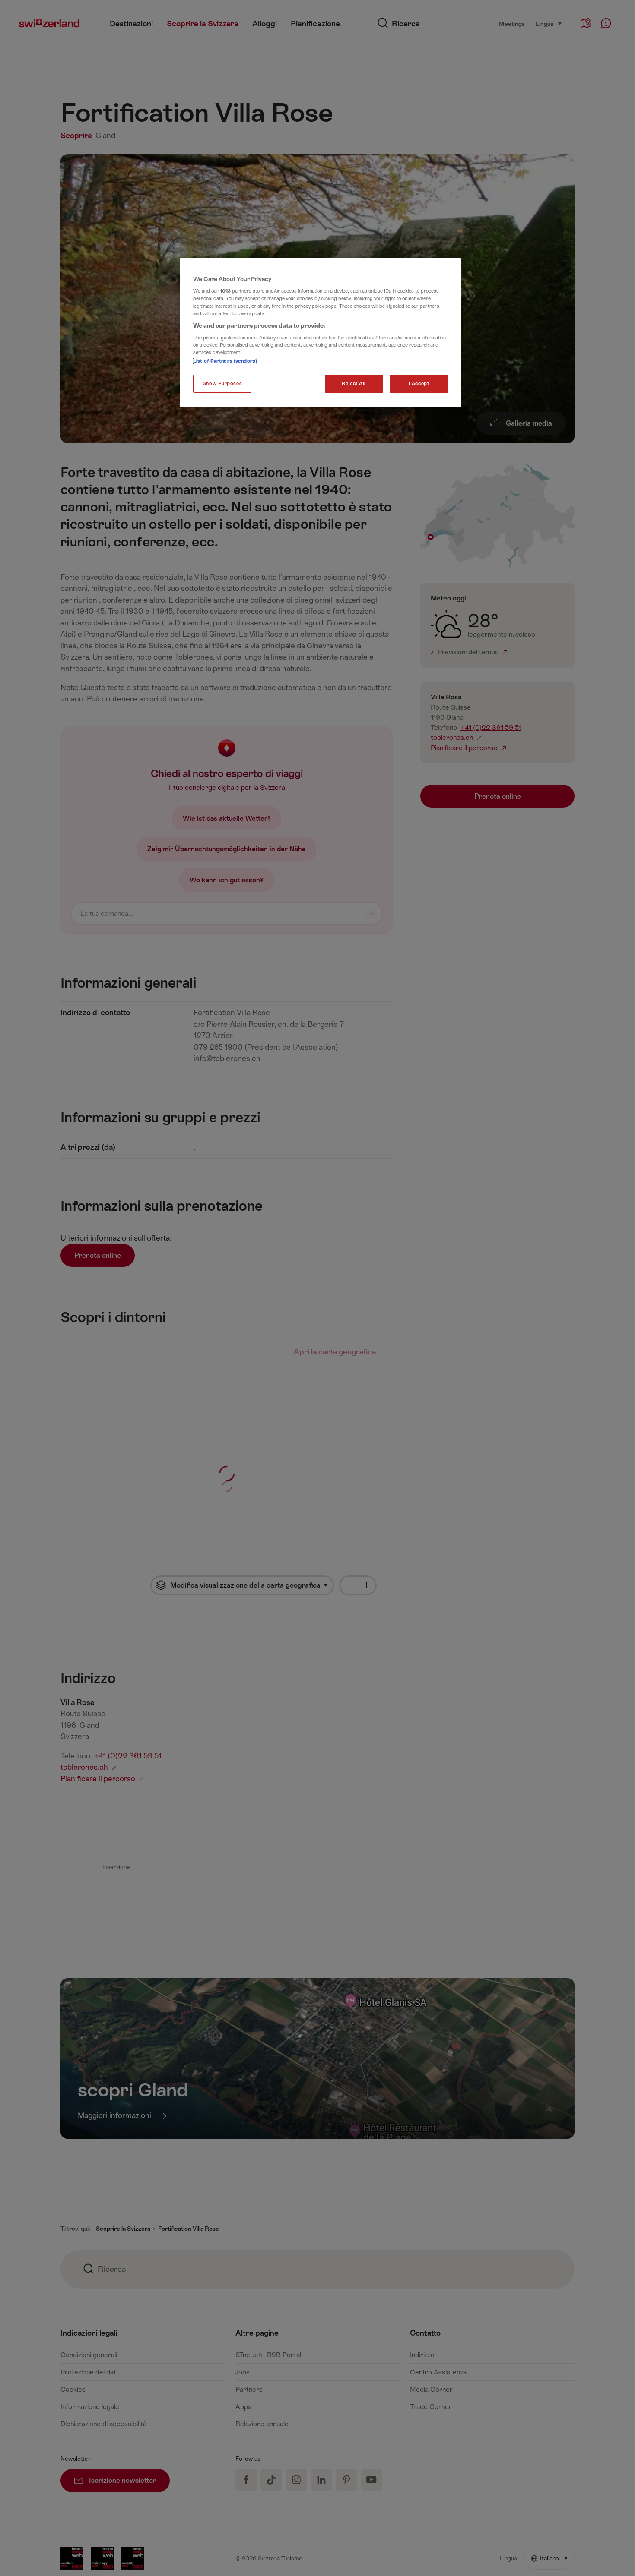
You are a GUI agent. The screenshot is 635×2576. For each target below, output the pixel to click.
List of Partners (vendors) (225, 361)
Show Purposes (222, 384)
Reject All (354, 384)
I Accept (419, 384)
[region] (321, 333)
